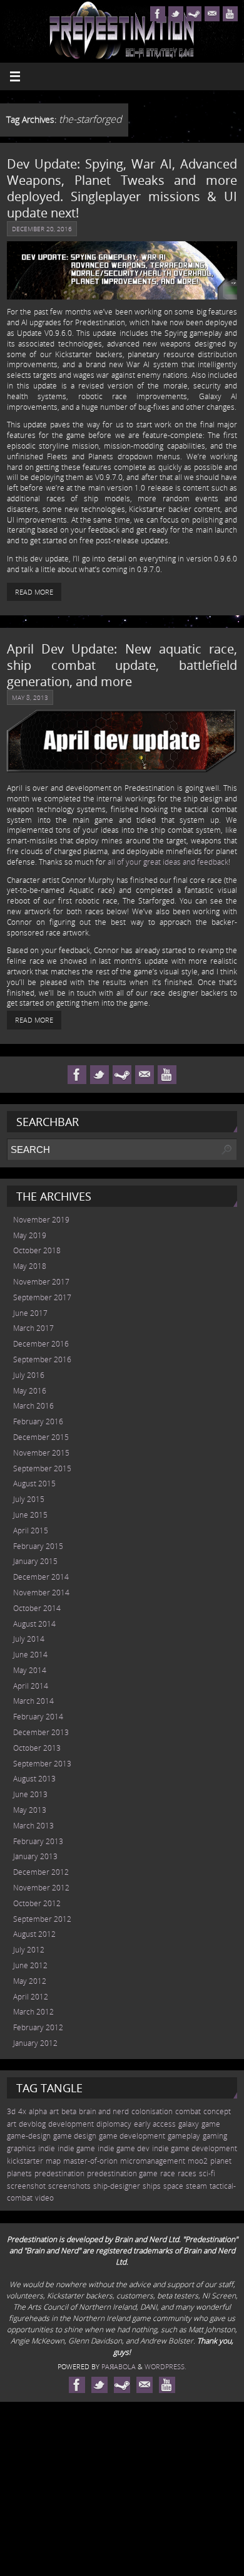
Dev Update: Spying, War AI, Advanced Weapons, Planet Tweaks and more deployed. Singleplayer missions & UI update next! (122, 188)
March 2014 (33, 1701)
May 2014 (30, 1670)
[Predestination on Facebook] (158, 14)
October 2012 (37, 1903)
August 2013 (34, 1779)
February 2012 (38, 2027)
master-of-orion (90, 2161)
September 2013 (42, 1764)
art (54, 2111)
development (71, 2124)
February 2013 (38, 1841)
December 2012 (41, 1872)
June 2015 (30, 1515)
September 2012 (42, 1919)
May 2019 (30, 1235)
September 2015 (42, 1468)
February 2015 (38, 1546)
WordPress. (165, 2366)
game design (75, 2136)
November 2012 (41, 1888)
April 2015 (31, 1530)
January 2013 (35, 1856)
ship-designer (117, 2186)
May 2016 (30, 1391)
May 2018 (30, 1266)
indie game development (195, 2148)
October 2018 (37, 1250)
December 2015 (41, 1437)
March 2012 (33, 2012)
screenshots (69, 2186)
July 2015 (29, 1499)
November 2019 (41, 1220)
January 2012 (35, 2043)
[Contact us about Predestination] (212, 14)
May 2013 (30, 1810)
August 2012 (34, 1934)
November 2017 (41, 1282)
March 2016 (33, 1406)
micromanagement (153, 2161)
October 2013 (37, 1748)
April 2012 (31, 1997)
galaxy (189, 2124)
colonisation (152, 2111)
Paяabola (119, 2366)
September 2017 (42, 1297)
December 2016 (41, 1344)
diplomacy (114, 2124)
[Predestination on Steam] (194, 14)
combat (188, 2111)
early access (155, 2124)
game (211, 2124)
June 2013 (30, 1794)
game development (132, 2136)
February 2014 (38, 1717)
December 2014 (41, 1577)
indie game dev (124, 2148)
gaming (215, 2136)
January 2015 (35, 1561)
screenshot (26, 2186)
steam (196, 2186)
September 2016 (42, 1359)
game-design (29, 2136)
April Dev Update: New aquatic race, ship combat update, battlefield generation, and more (122, 665)
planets (19, 2173)
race (168, 2173)
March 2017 (33, 1328)
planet (221, 2161)
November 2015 (41, 1453)
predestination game (122, 2173)
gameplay (184, 2136)
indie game (76, 2148)
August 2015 (34, 1484)
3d (11, 2111)
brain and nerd (104, 2111)
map (53, 2161)
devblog (32, 2124)
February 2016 (38, 1421)
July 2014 (29, 1639)
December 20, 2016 (42, 229)
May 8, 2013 (30, 697)
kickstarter (25, 2161)
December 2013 (41, 1732)
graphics (21, 2148)
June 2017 (30, 1313)
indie (47, 2148)
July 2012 (29, 1950)
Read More (34, 592)
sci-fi (207, 2173)
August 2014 (34, 1624)
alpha (38, 2111)
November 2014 (41, 1593)
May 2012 (30, 1981)
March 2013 (33, 1826)
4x (22, 2111)
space (173, 2186)
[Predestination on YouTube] (230, 14)
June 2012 (30, 1965)
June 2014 (30, 1655)
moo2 (198, 2161)
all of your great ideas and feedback (168, 862)
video (44, 2198)
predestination (59, 2173)
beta (69, 2111)
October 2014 (37, 1608)
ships (152, 2186)
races (187, 2173)
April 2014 (31, 1686)
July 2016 (29, 1375)
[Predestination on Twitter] (176, 14)
